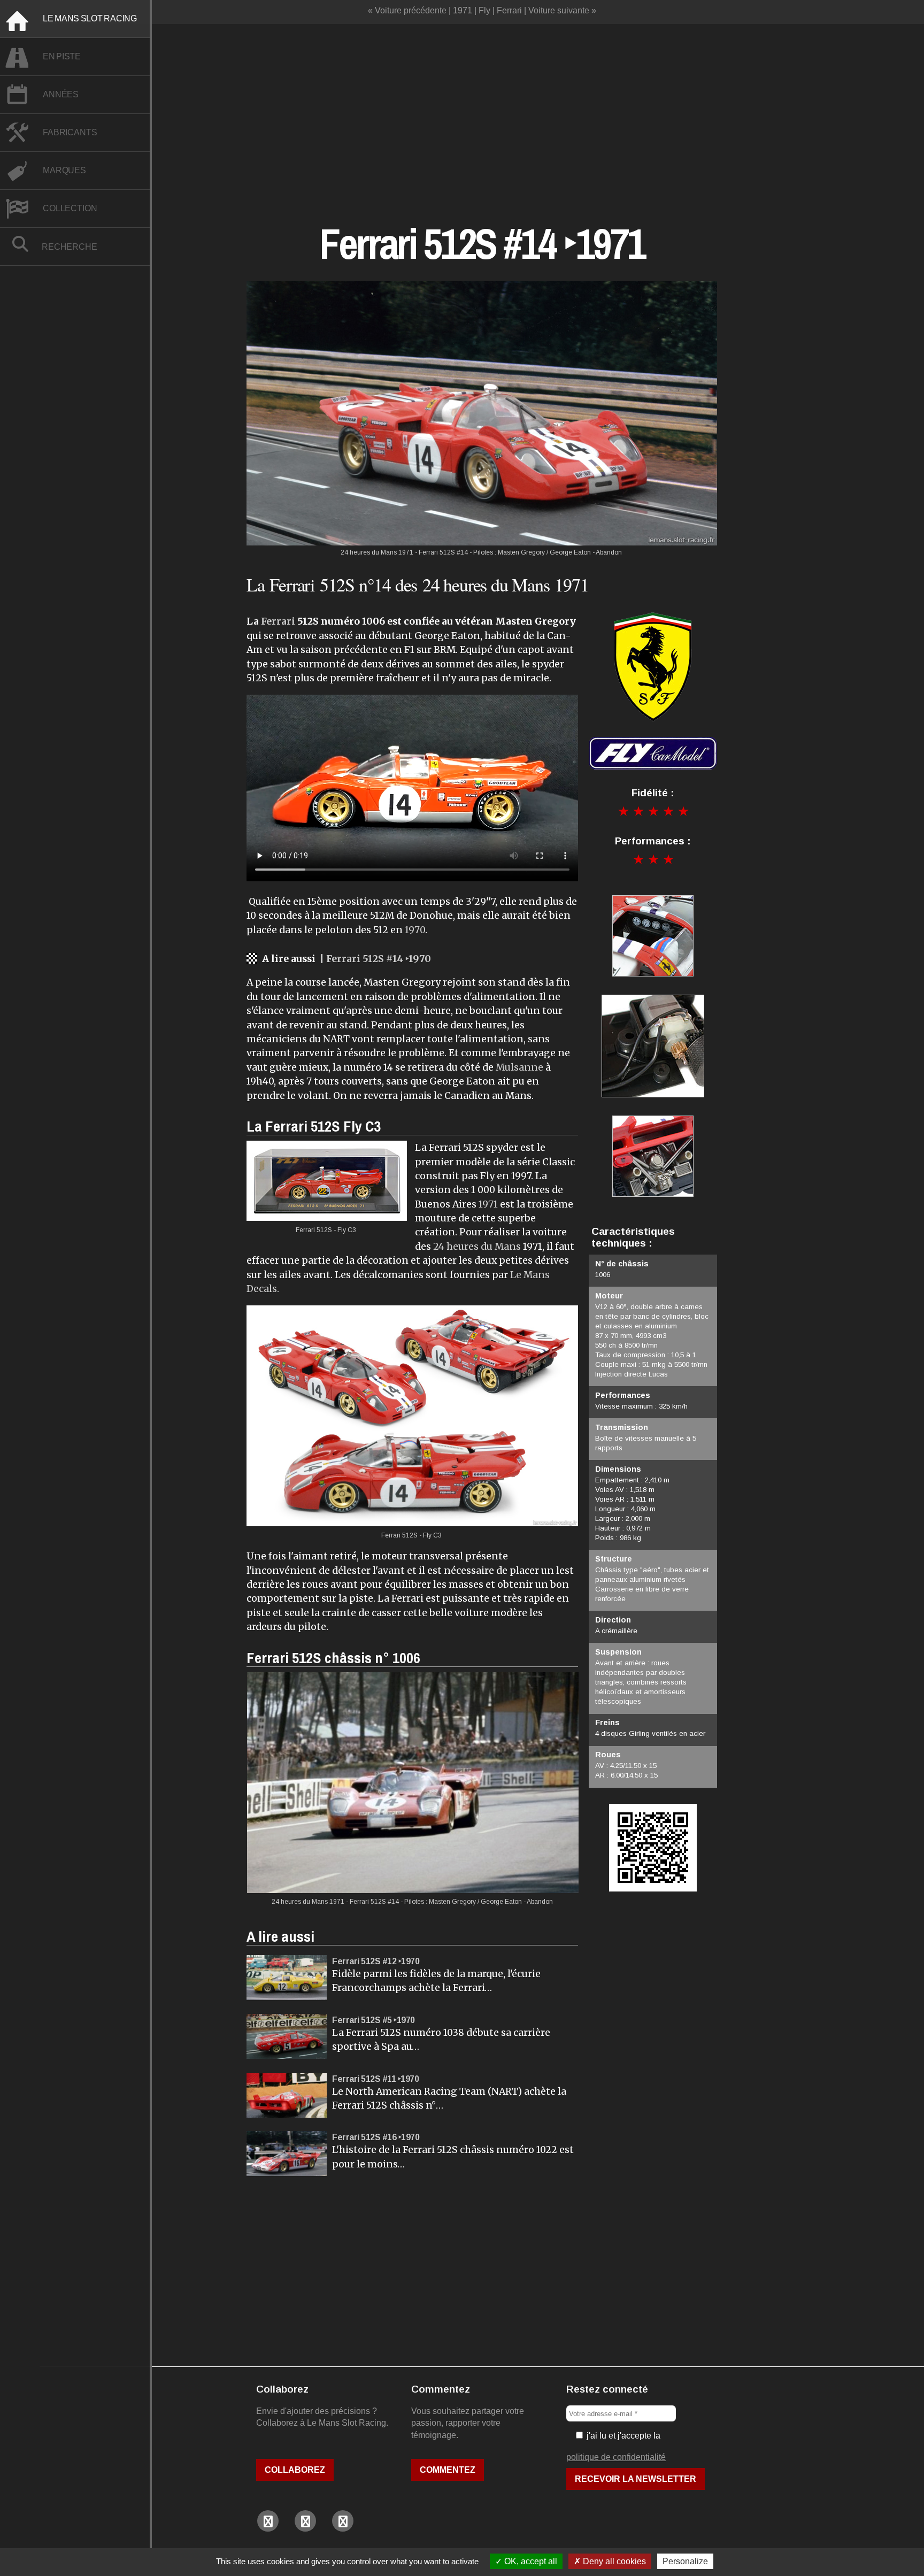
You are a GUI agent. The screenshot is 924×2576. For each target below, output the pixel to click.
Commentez (448, 2470)
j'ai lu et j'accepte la (622, 2436)
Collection (70, 208)
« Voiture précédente (407, 10)
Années (61, 94)
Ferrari (509, 10)
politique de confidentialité (616, 2457)
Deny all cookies (613, 2561)
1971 (463, 10)
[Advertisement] (482, 112)
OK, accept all (530, 2561)
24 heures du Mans (477, 1247)
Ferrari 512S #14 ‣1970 (379, 959)
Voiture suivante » (562, 10)
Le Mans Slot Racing (90, 18)
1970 (415, 930)
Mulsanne (519, 1067)
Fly (484, 10)
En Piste (62, 56)
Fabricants (70, 132)
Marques (64, 170)
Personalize (685, 2561)
